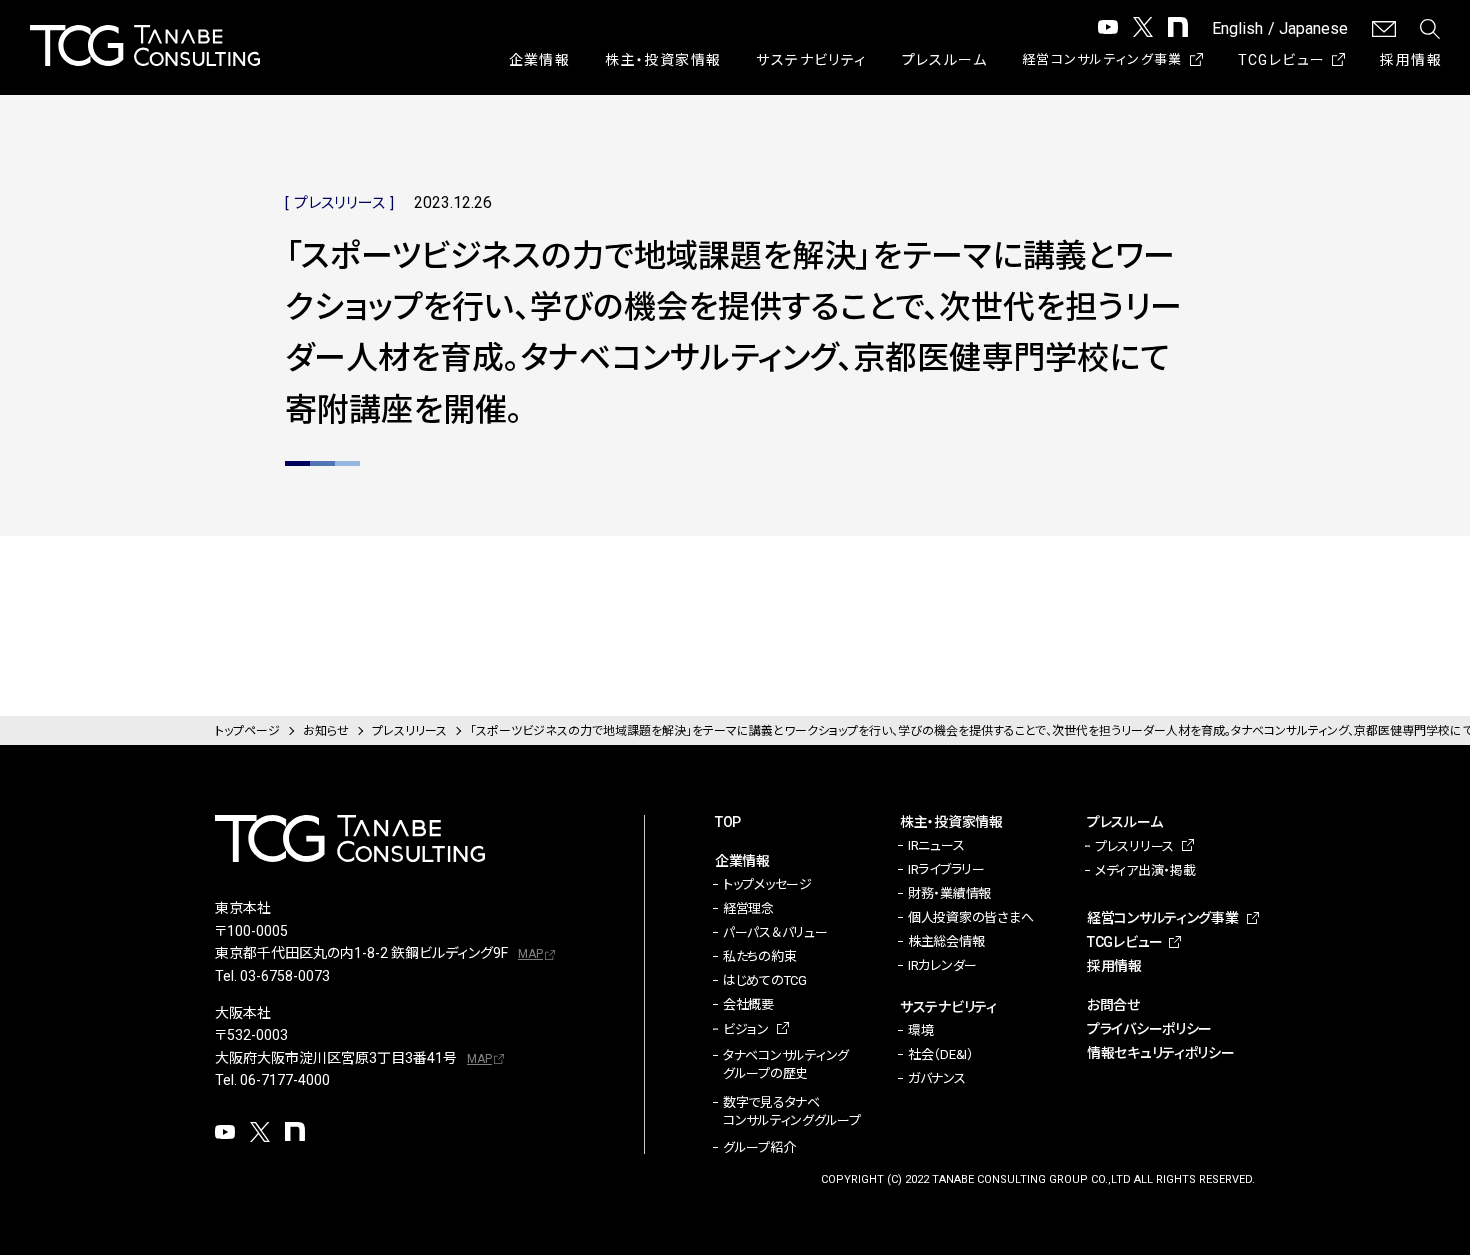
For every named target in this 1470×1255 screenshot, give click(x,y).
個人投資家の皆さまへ (970, 917)
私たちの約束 (759, 956)
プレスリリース (1134, 846)
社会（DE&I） (941, 1054)
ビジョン (746, 1029)
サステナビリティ (811, 60)
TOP (728, 822)
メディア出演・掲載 (1145, 870)
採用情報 (1411, 60)
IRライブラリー (946, 869)
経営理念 (748, 908)
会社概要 (748, 1004)
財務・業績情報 (949, 893)
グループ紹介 (759, 1147)
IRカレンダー (942, 965)
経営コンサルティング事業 (1102, 59)
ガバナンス (937, 1078)
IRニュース (936, 845)
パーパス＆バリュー (775, 932)
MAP (530, 954)
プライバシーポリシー (1149, 1029)
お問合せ (1113, 1005)
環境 (920, 1030)
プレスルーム (944, 60)
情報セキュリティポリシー (1161, 1053)
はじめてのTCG (765, 980)
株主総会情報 (946, 941)
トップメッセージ (767, 884)
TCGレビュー (1282, 60)
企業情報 (540, 60)
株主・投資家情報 (663, 60)
